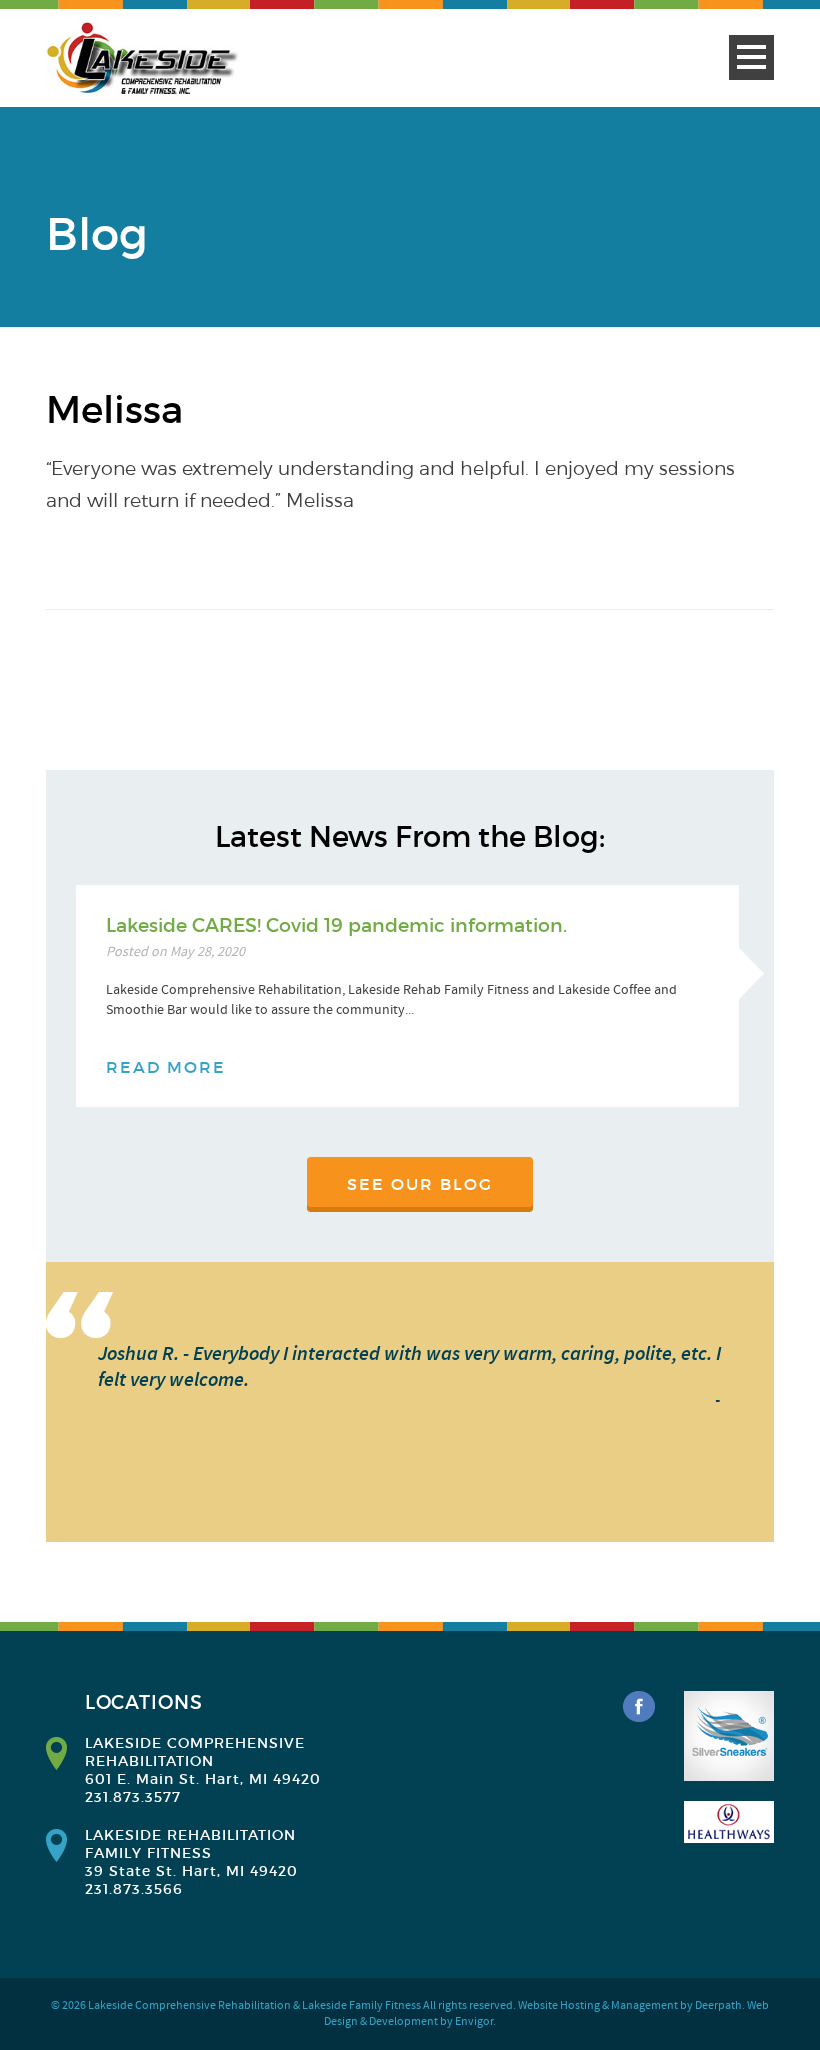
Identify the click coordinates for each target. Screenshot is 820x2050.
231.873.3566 (134, 1889)
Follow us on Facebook (639, 1707)
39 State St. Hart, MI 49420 (191, 1871)
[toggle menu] (751, 57)
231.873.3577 (133, 1797)
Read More (166, 1067)
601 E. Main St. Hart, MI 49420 (203, 1779)
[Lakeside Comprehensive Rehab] (144, 59)
